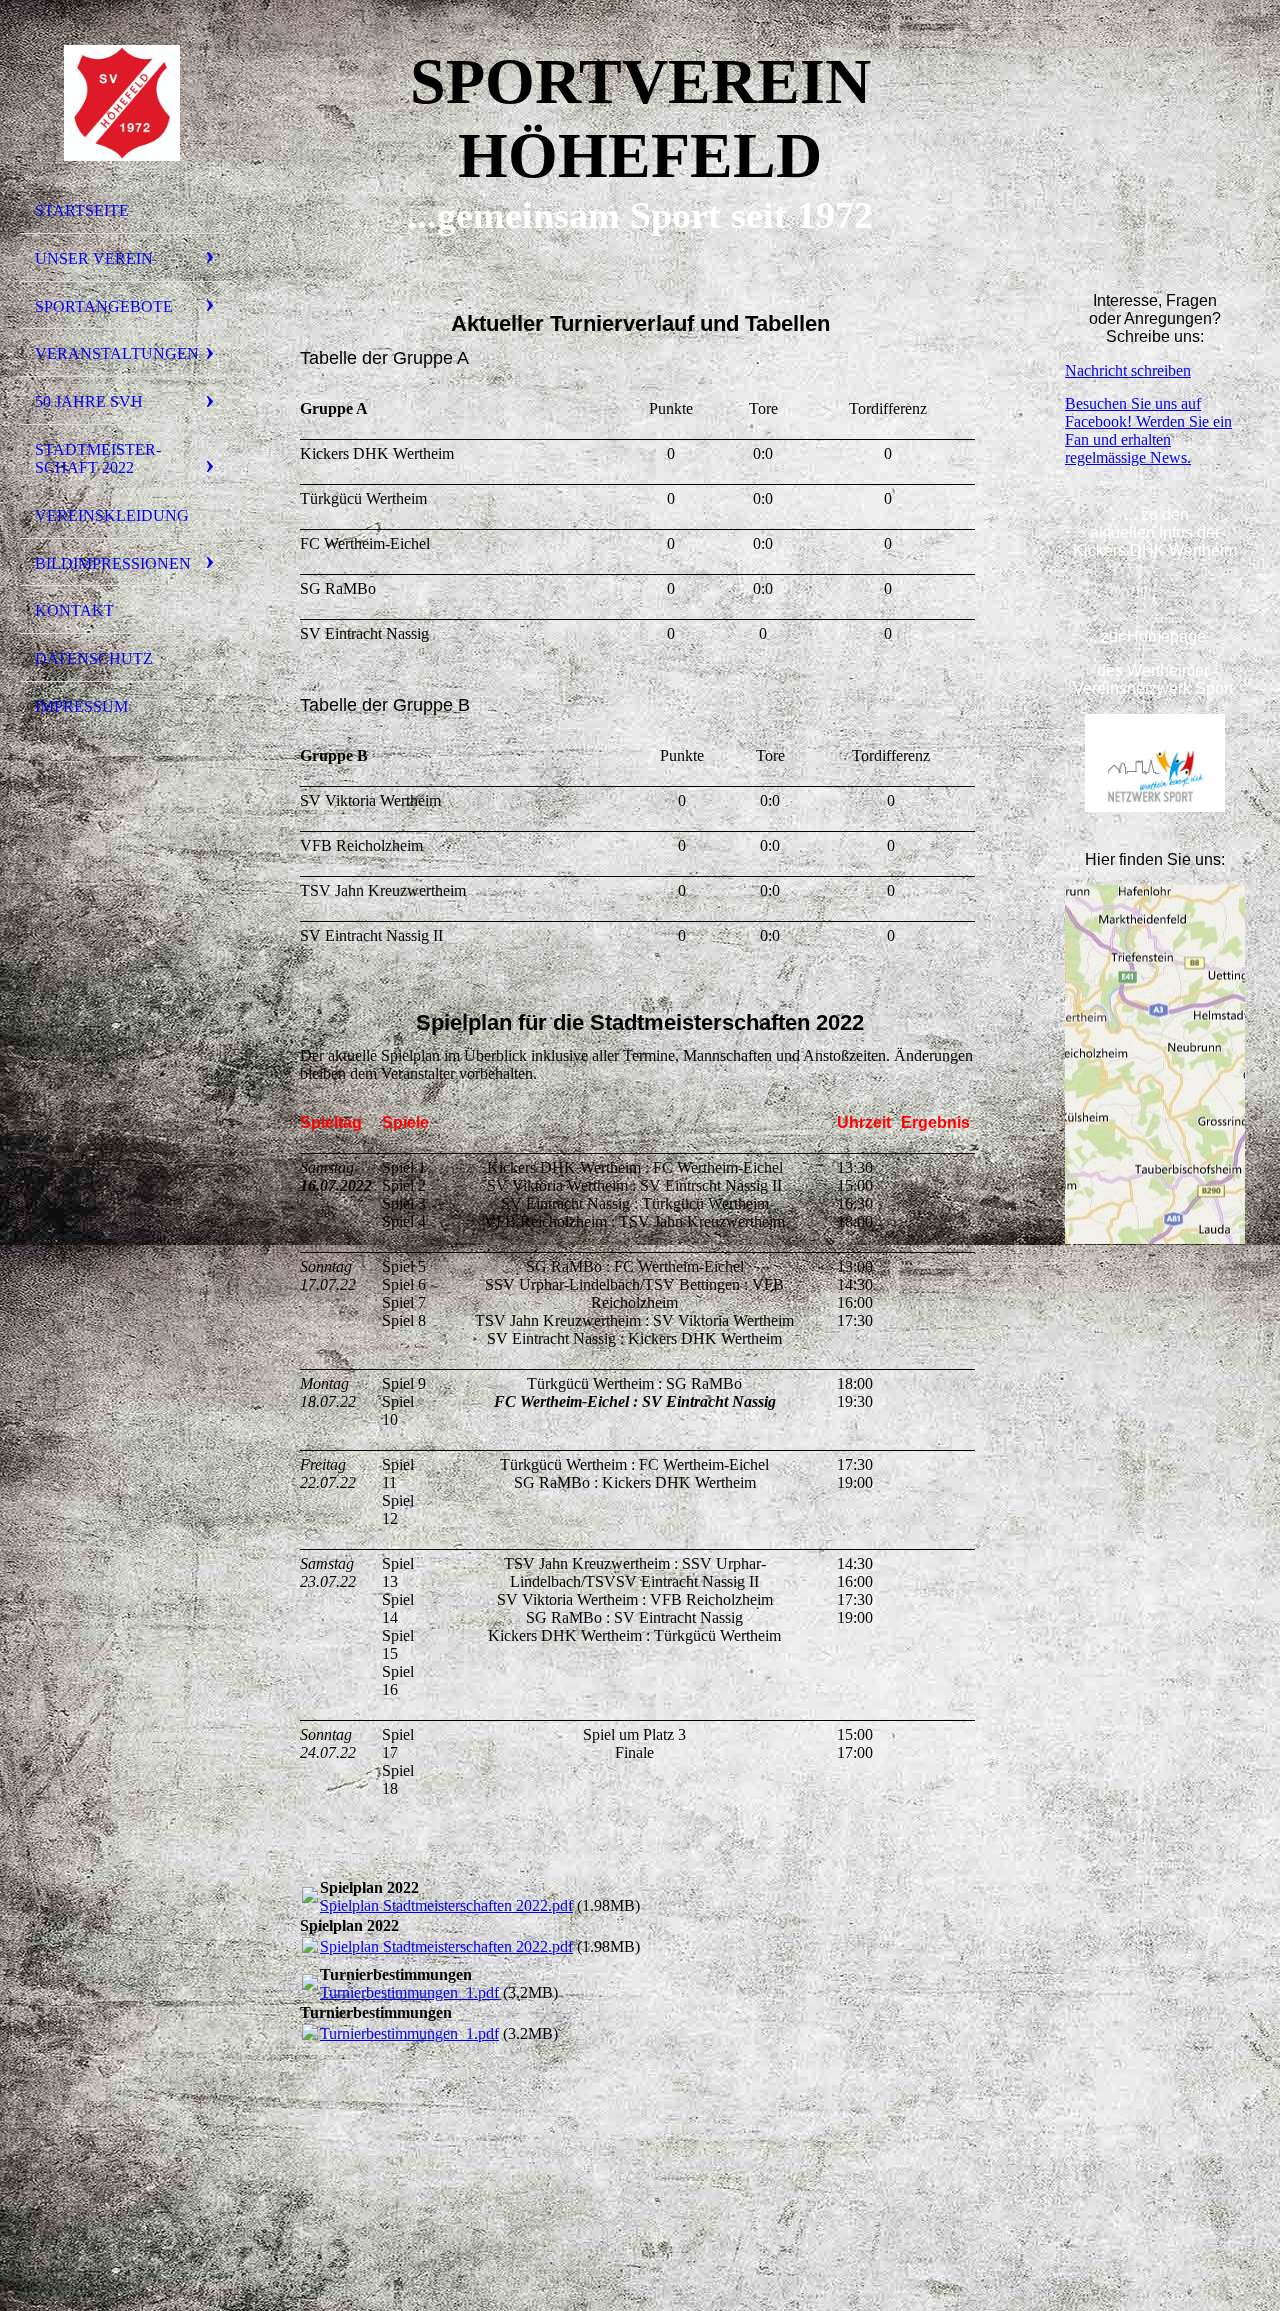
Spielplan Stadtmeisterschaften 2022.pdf (446, 1905)
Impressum (81, 706)
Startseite (82, 210)
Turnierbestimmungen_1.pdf (409, 1992)
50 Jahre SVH (89, 401)
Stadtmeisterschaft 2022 (98, 458)
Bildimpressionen (113, 563)
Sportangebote (104, 306)
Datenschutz (94, 658)
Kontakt (74, 610)
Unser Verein (94, 258)
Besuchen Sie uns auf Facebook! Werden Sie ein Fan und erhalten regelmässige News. (1148, 430)
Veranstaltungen (117, 353)
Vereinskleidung (112, 515)
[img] (125, 103)
